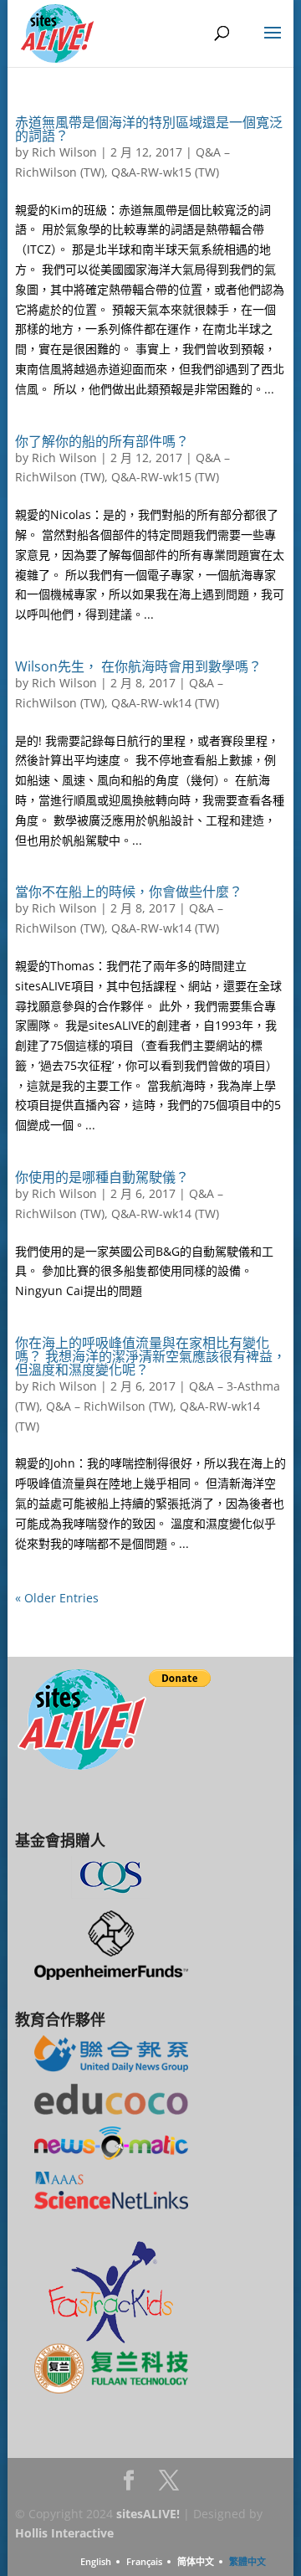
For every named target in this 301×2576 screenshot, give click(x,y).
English (96, 2561)
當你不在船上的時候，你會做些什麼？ (129, 892)
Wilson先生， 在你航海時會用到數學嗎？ (138, 666)
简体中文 (196, 2561)
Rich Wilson (64, 152)
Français (144, 2561)
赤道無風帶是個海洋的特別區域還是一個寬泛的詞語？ (149, 129)
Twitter (169, 2485)
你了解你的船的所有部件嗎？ (102, 441)
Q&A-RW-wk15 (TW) (165, 172)
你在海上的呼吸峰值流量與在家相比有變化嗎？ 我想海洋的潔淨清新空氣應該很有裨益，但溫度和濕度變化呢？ (150, 1356)
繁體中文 (247, 2561)
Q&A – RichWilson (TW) (110, 1406)
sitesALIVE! (148, 2514)
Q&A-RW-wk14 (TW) (165, 703)
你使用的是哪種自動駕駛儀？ (102, 1177)
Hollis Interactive (64, 2533)
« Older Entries (57, 1598)
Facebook (129, 2485)
